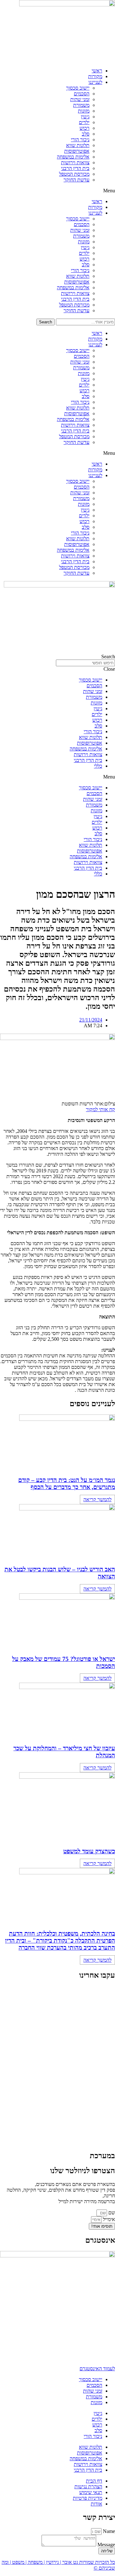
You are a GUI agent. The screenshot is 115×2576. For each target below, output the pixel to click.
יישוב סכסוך (78, 88)
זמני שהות (80, 99)
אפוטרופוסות (77, 151)
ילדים (84, 122)
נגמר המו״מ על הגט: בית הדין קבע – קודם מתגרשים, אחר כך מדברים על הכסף (67, 1484)
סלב (86, 134)
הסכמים (82, 94)
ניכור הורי (80, 140)
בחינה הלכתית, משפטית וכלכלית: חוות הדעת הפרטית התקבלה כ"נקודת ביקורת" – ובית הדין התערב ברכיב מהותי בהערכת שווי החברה (60, 1941)
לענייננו (95, 82)
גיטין (85, 117)
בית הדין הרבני (75, 168)
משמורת (81, 105)
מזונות (84, 111)
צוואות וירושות (75, 162)
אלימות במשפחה (73, 157)
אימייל (108, 2219)
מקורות (95, 76)
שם (111, 2213)
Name (108, 2531)
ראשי (97, 71)
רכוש (84, 128)
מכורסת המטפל (74, 174)
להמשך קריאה (97, 1499)
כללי (98, 766)
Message (106, 2545)
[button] (57, 191)
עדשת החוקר (77, 180)
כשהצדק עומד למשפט (89, 1851)
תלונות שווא (78, 145)
